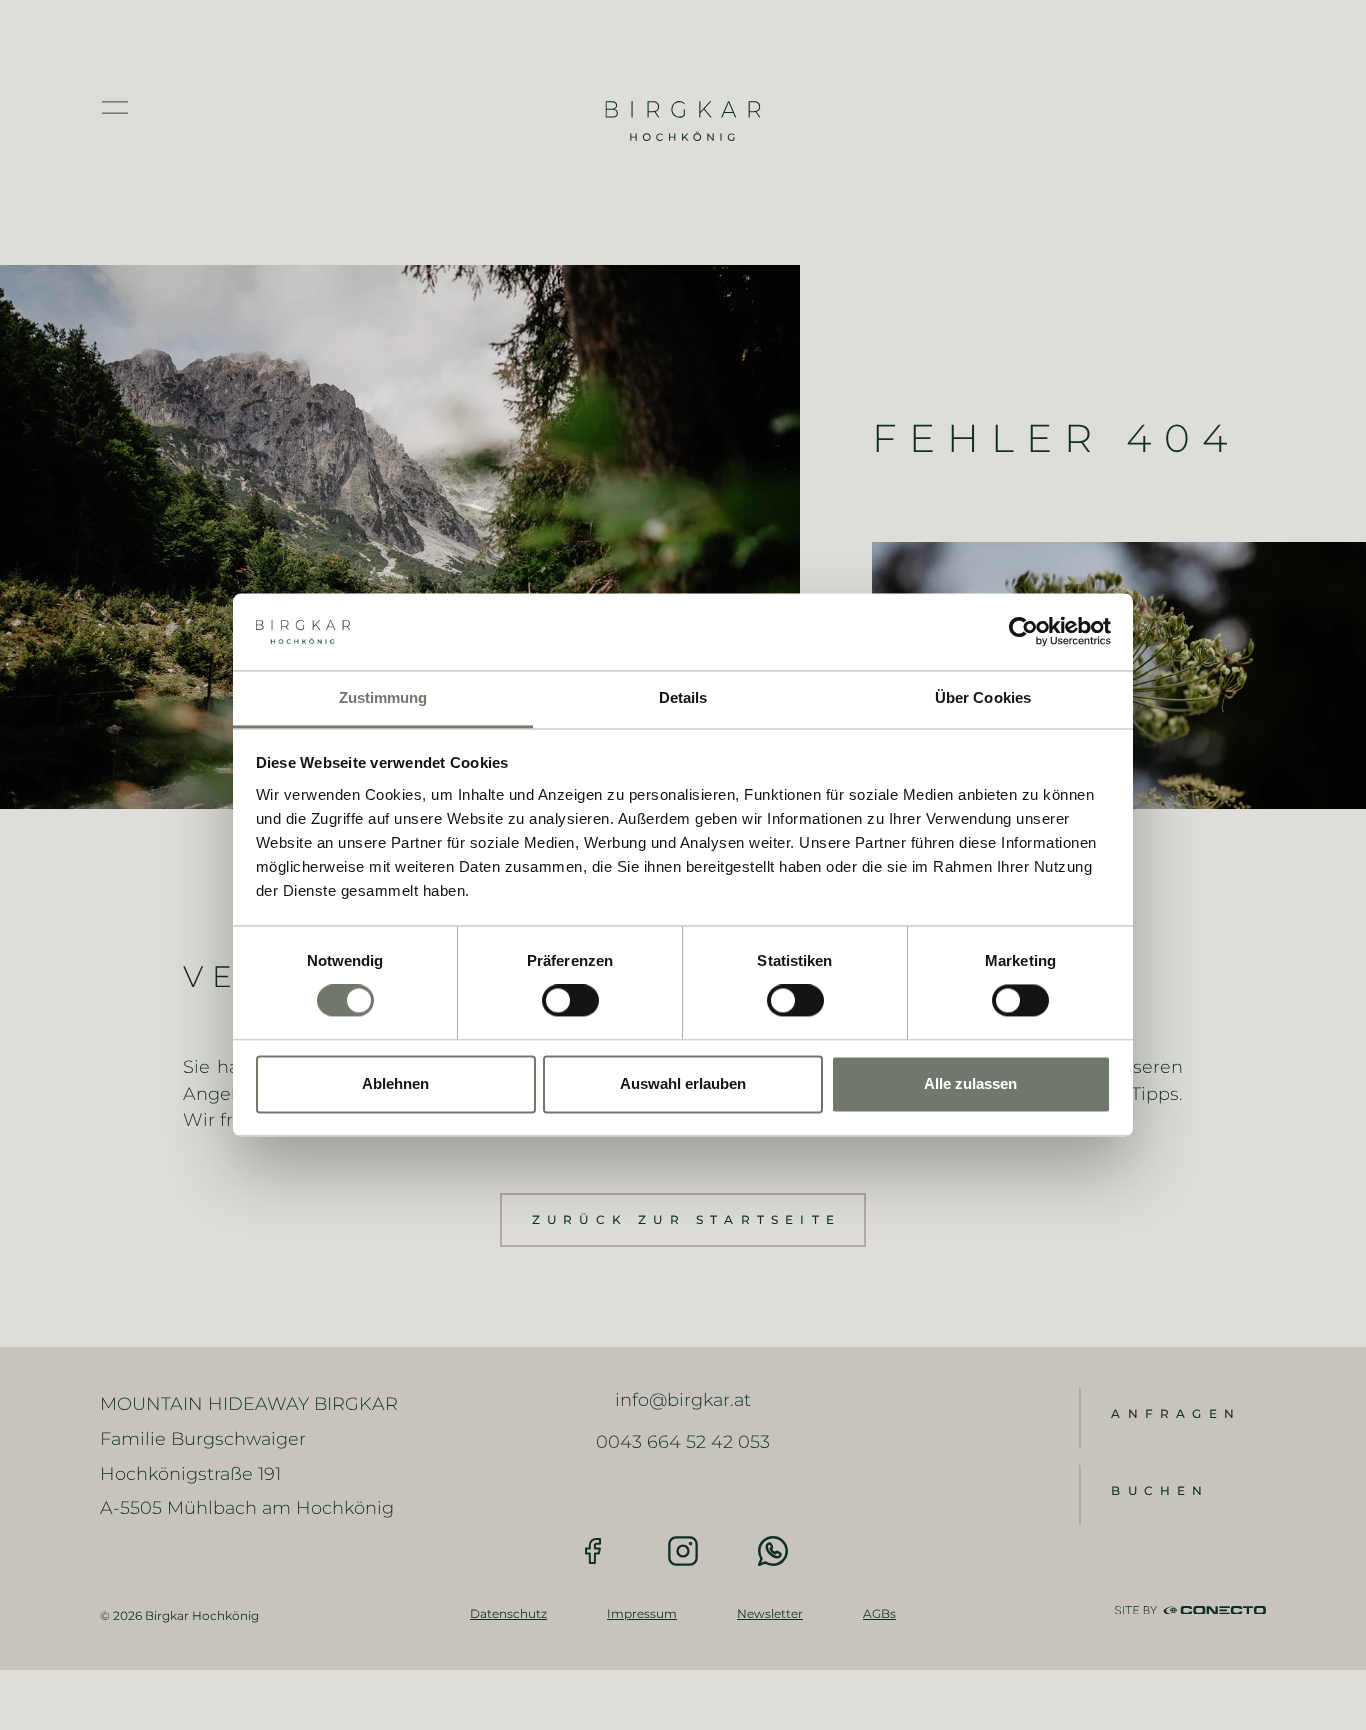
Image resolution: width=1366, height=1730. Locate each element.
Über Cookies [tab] (983, 697)
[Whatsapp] (773, 1551)
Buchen (1160, 1490)
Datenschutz (508, 1613)
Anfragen (1176, 1413)
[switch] (570, 1001)
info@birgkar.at (683, 1399)
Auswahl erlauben (683, 1083)
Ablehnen (395, 1083)
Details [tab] (683, 697)
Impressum (642, 1613)
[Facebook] (593, 1551)
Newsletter (770, 1613)
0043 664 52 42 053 (683, 1441)
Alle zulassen (970, 1083)
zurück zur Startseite (686, 1219)
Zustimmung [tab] (383, 697)
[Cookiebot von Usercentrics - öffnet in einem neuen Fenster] (1023, 632)
